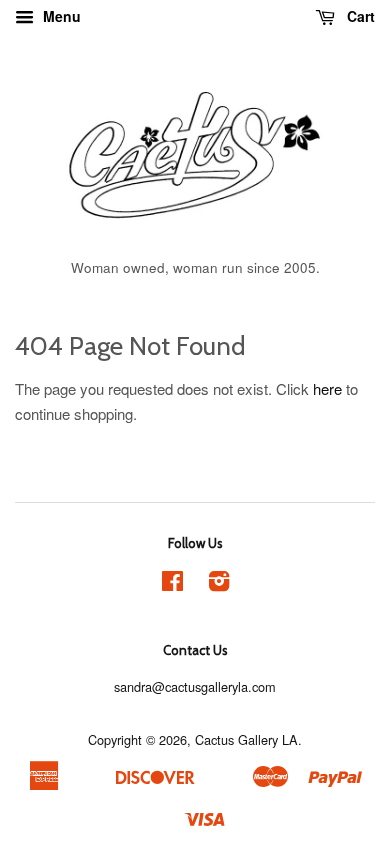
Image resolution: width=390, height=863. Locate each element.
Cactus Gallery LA (246, 739)
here (327, 388)
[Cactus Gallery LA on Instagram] (219, 584)
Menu (60, 16)
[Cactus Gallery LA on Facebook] (172, 584)
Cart (359, 16)
